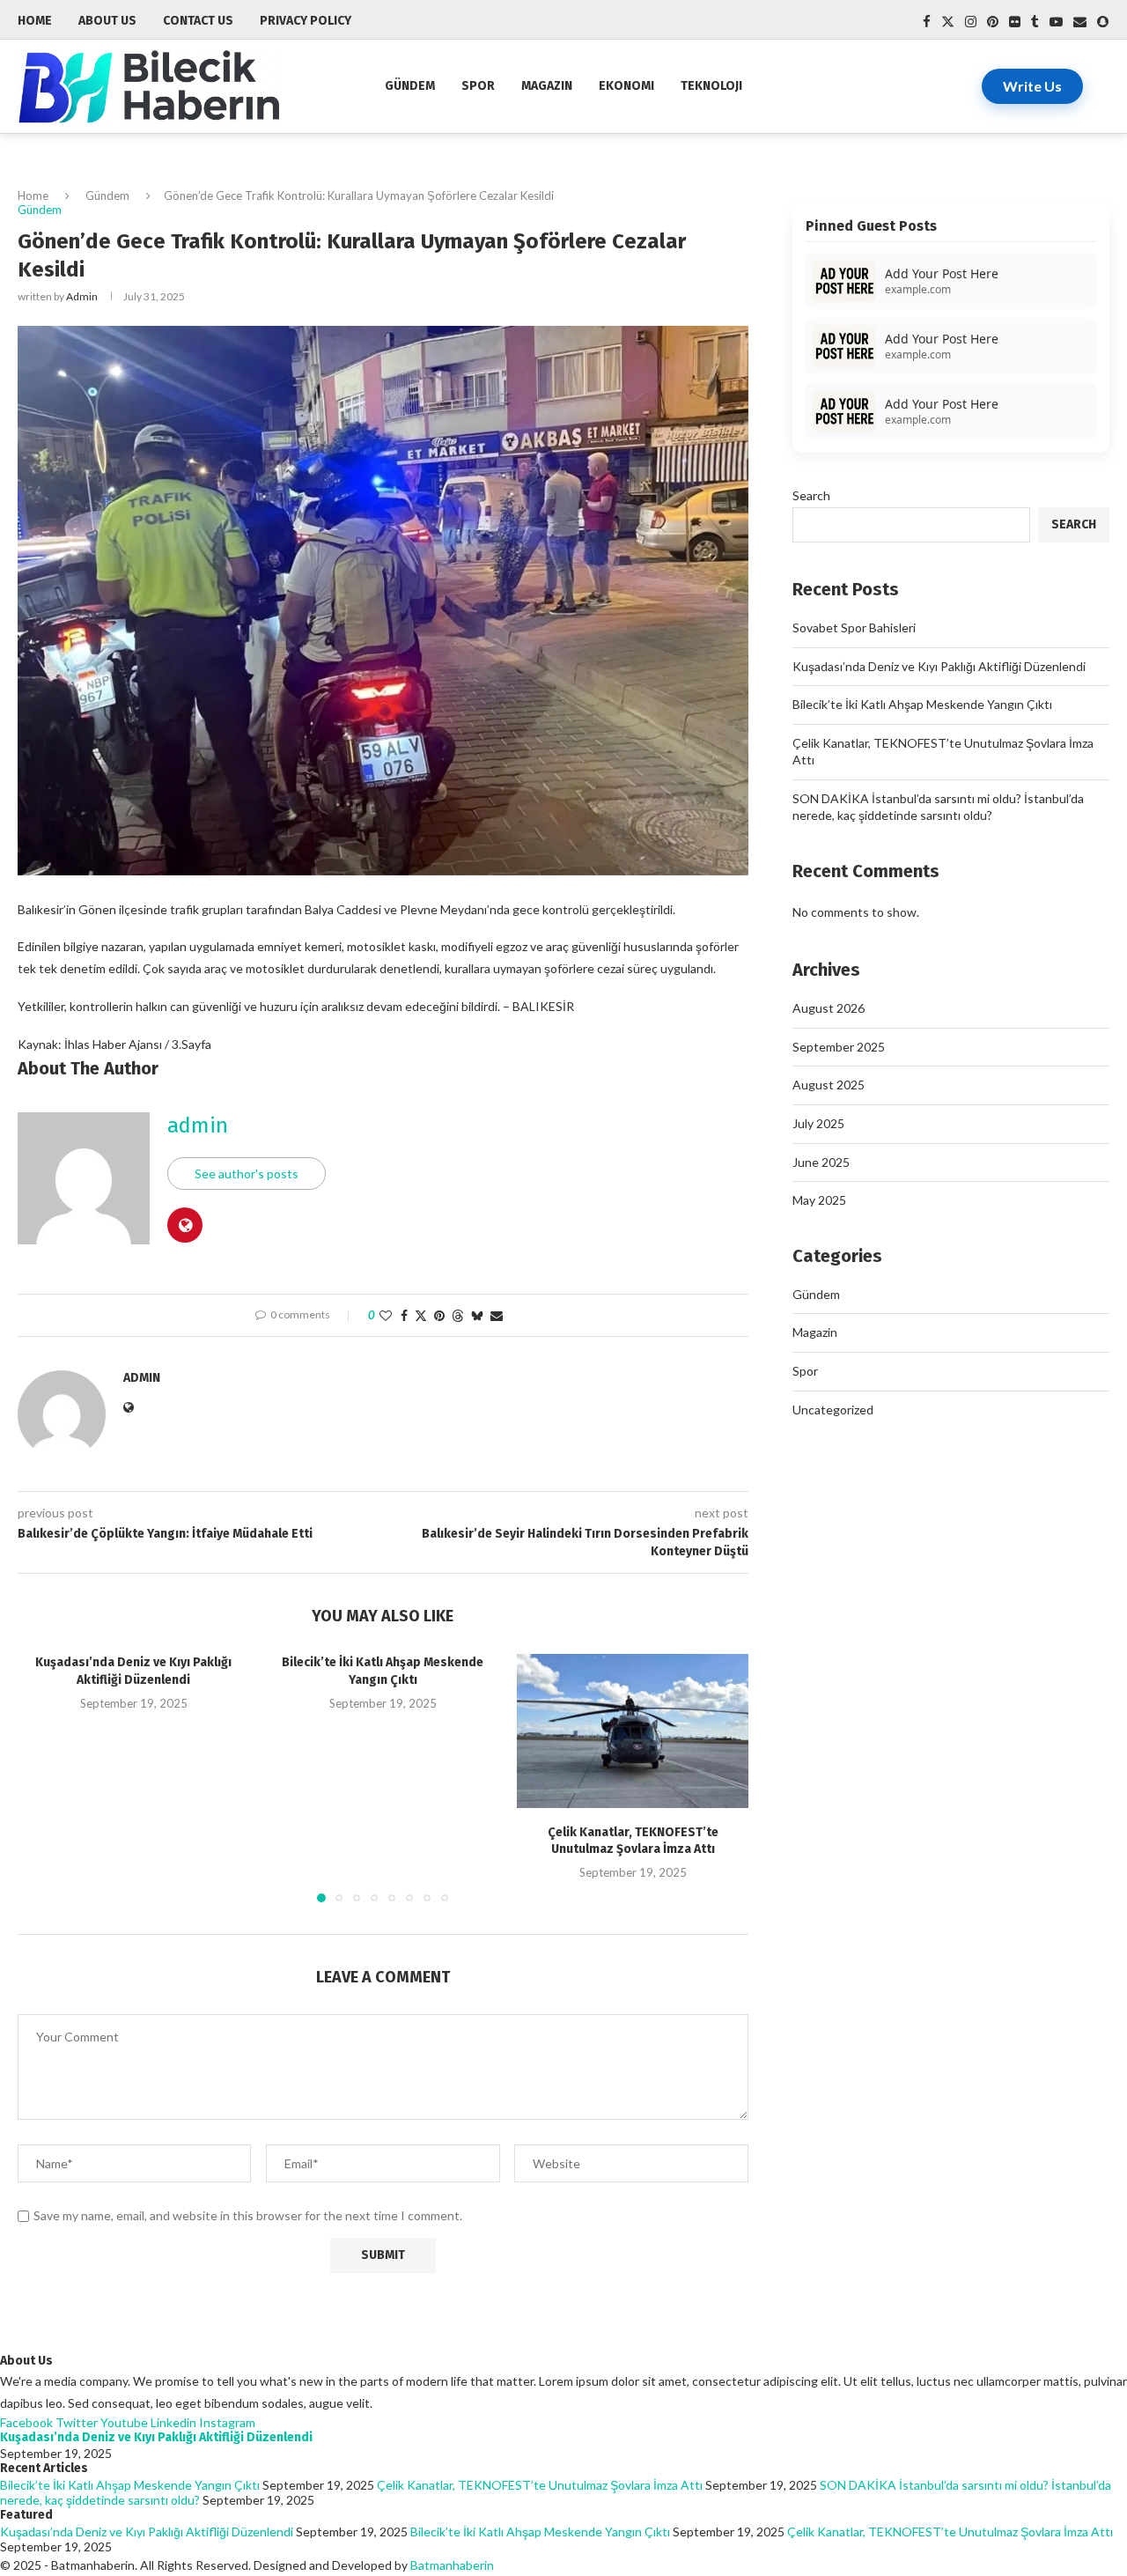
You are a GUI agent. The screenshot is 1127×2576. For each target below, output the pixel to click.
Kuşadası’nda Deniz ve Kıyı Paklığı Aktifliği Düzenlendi (939, 666)
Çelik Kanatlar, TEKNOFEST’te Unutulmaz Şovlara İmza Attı (540, 2485)
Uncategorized (833, 1410)
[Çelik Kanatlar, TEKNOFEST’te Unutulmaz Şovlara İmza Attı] (633, 1731)
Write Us (1032, 86)
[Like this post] (386, 1315)
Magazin (547, 86)
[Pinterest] (993, 22)
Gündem (410, 86)
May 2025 (819, 1200)
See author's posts (247, 1174)
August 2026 (829, 1008)
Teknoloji (711, 86)
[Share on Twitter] (421, 1315)
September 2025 (839, 1047)
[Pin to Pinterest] (439, 1315)
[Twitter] (948, 22)
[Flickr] (1015, 22)
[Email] (1080, 22)
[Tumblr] (1035, 22)
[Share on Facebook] (404, 1315)
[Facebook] (927, 22)
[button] (41, 1777)
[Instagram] (971, 22)
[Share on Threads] (458, 1315)
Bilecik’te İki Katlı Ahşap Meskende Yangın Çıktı (922, 704)
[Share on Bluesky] (477, 1315)
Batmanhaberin (452, 2565)
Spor (478, 86)
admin (82, 296)
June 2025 (821, 1162)
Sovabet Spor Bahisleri (854, 627)
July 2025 (818, 1123)
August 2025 (829, 1085)
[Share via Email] (497, 1315)
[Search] (1101, 86)
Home (33, 196)
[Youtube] (1056, 22)
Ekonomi (626, 86)
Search (811, 495)
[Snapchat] (1103, 22)
